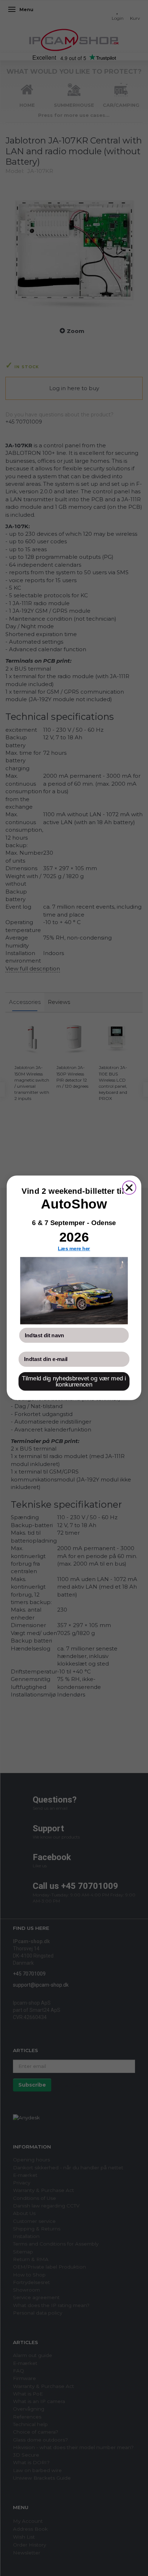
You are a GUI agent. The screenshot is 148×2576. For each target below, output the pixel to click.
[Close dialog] (129, 1188)
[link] (74, 1291)
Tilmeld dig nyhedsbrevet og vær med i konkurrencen (74, 1382)
